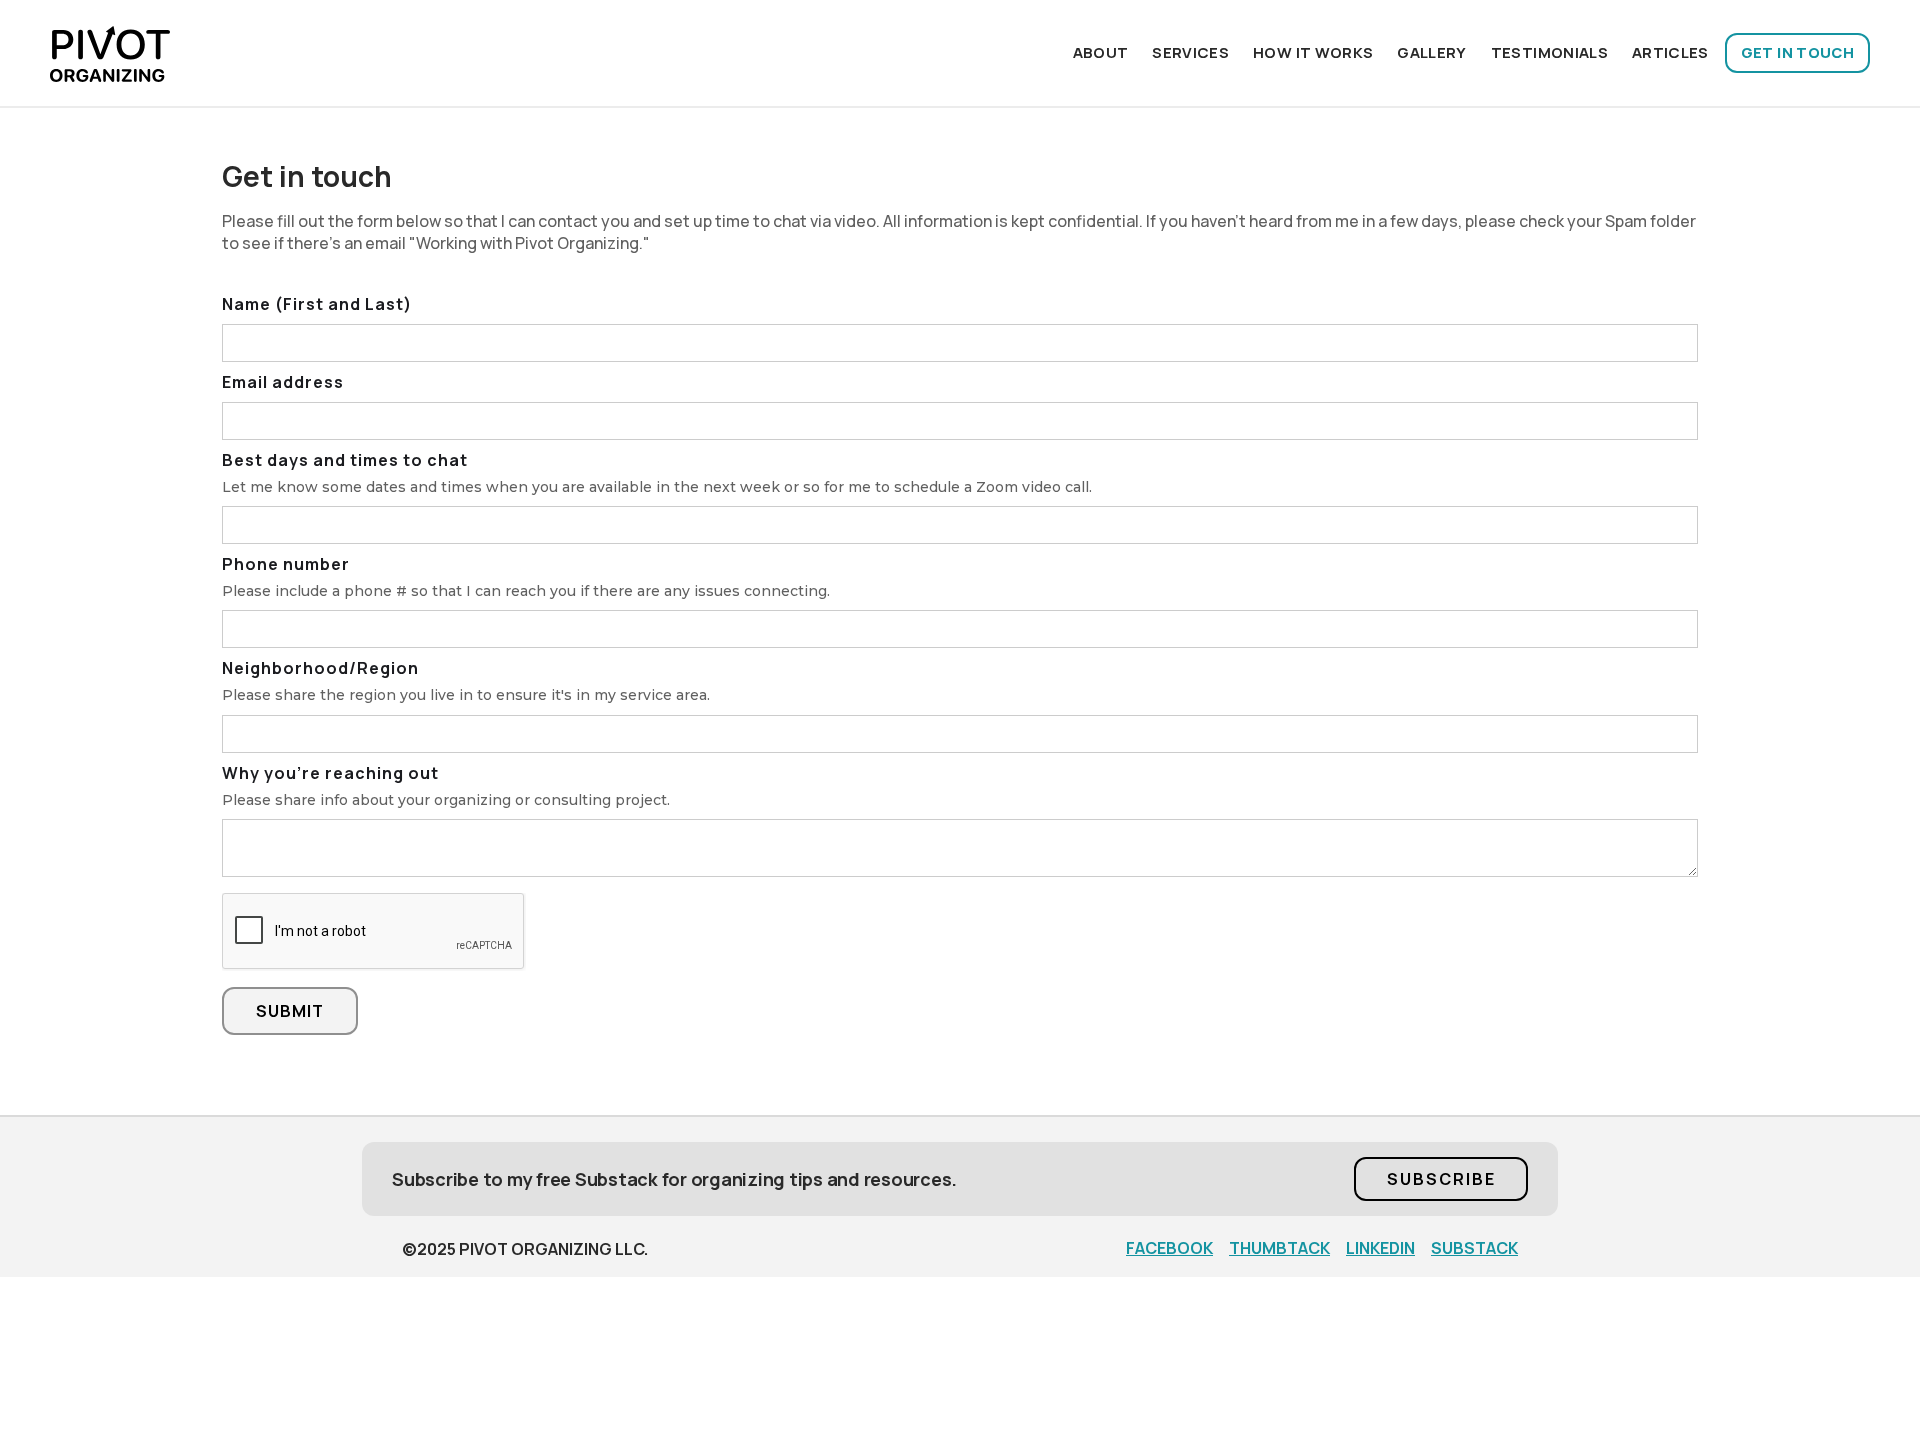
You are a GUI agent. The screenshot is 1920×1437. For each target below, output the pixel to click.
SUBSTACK (1474, 1248)
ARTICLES (1670, 52)
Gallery (1431, 52)
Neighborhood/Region (320, 668)
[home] (110, 53)
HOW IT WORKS (1313, 52)
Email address (283, 382)
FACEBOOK (1169, 1248)
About (1101, 52)
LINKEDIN (1380, 1248)
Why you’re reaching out (330, 773)
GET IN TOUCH (1797, 52)
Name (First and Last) (317, 304)
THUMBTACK (1279, 1248)
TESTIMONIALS (1549, 52)
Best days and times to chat (345, 460)
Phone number (286, 564)
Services (1190, 52)
